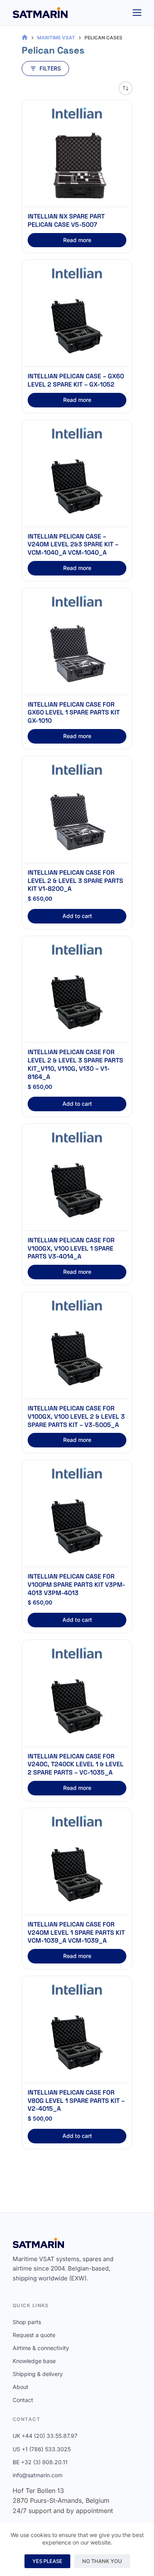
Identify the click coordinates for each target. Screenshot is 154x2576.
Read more (77, 240)
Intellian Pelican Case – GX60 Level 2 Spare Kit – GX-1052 (76, 380)
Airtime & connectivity (41, 2348)
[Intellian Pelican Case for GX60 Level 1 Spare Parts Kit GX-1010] (77, 654)
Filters (50, 68)
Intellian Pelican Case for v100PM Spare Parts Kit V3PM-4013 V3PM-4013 (76, 1585)
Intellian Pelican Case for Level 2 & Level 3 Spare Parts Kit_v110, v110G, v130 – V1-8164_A (75, 1064)
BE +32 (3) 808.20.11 (40, 2462)
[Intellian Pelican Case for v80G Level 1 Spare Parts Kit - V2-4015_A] (77, 2042)
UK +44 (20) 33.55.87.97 (45, 2436)
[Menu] (137, 13)
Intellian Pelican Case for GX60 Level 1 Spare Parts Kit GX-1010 (74, 713)
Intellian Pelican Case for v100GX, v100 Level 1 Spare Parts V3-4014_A (71, 1248)
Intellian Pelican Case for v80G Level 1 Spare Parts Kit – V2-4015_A (76, 2101)
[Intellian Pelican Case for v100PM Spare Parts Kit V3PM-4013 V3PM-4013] (77, 1526)
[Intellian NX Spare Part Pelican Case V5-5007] (77, 166)
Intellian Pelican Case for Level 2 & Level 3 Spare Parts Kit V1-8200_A (75, 881)
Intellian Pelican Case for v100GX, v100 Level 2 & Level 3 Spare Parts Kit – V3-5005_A (76, 1417)
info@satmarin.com (38, 2475)
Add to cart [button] (77, 916)
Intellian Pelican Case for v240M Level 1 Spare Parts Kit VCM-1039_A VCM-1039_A (76, 1933)
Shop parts (27, 2322)
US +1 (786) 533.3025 (42, 2449)
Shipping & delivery (38, 2374)
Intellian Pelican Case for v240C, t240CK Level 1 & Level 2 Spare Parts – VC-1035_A (76, 1765)
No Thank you (102, 2561)
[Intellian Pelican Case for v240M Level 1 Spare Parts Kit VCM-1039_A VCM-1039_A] (77, 1874)
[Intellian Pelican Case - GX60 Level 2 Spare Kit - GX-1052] (77, 326)
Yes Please (47, 2561)
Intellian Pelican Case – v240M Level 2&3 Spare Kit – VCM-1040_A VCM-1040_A (73, 545)
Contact (23, 2400)
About (21, 2387)
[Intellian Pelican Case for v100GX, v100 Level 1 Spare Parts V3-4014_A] (77, 1190)
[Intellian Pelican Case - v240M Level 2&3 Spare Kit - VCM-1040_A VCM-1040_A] (77, 486)
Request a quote (34, 2335)
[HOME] (25, 38)
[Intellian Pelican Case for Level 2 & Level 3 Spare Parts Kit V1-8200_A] (77, 822)
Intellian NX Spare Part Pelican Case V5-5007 (66, 220)
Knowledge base (34, 2361)
